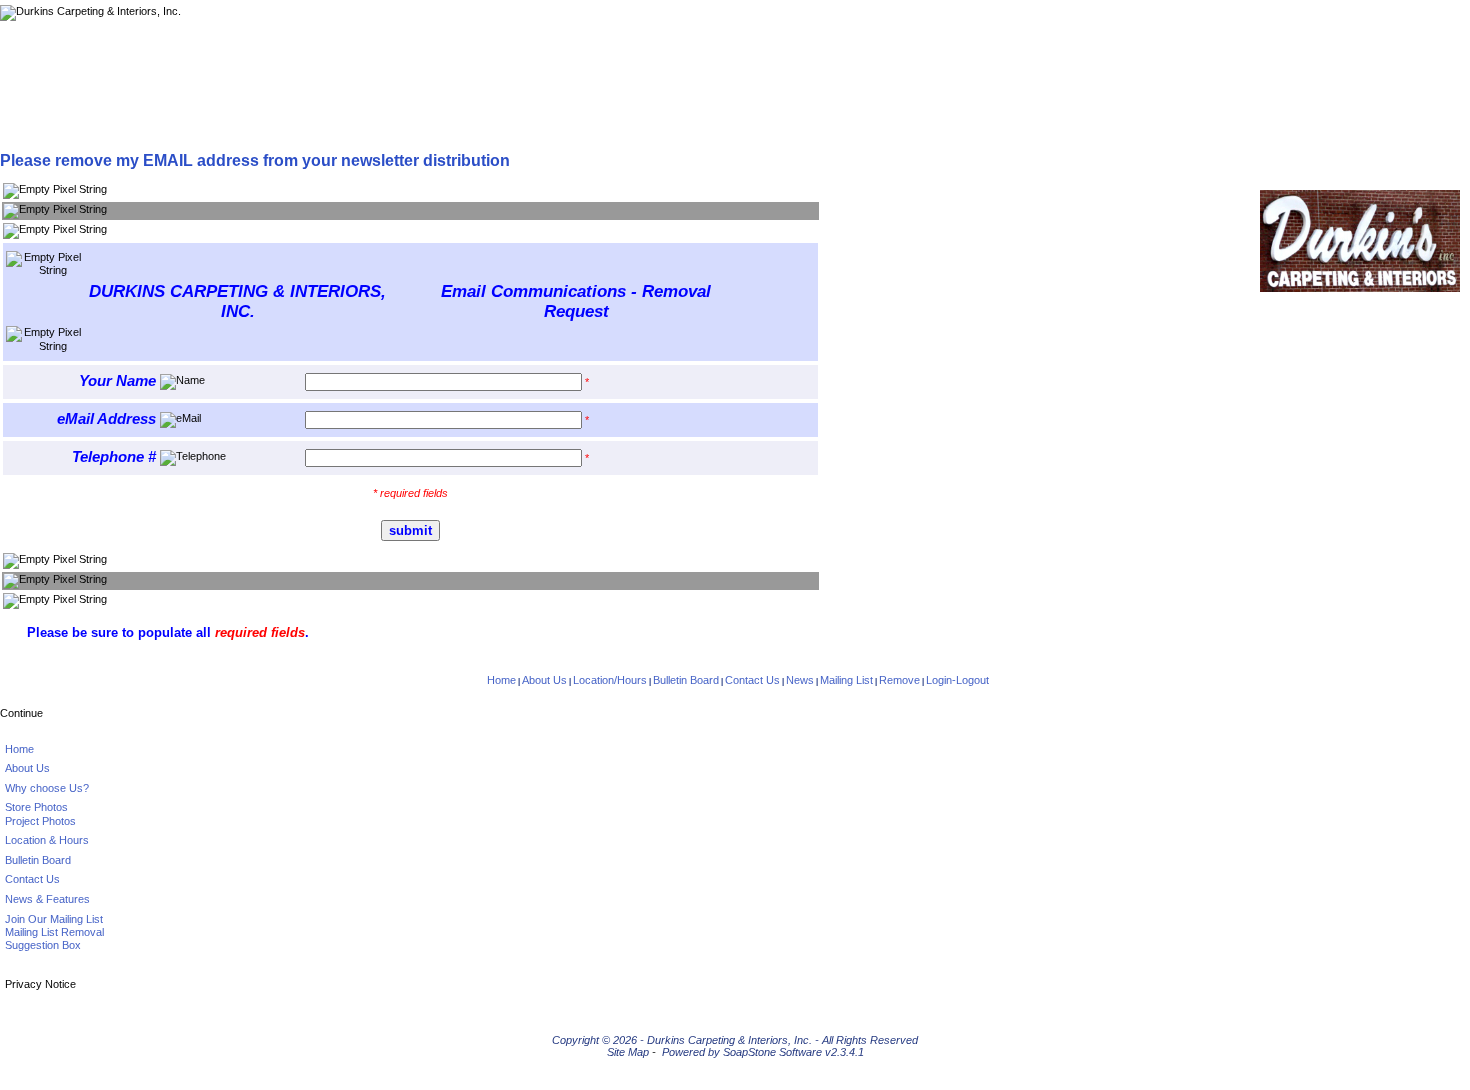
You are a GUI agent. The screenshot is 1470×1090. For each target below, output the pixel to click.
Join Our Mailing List (54, 919)
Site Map (628, 1052)
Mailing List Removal (54, 932)
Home (501, 680)
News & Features (47, 899)
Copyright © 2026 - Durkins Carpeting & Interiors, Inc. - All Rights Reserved (735, 1040)
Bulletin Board (686, 680)
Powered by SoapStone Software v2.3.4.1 (763, 1052)
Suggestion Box (43, 945)
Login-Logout (957, 680)
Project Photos (40, 821)
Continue (21, 713)
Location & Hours (47, 840)
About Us (544, 680)
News (800, 680)
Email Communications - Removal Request (370, 128)
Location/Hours (610, 680)
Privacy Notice (40, 984)
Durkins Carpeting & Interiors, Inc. (116, 128)
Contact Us (752, 680)
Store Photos (36, 807)
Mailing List (846, 680)
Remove (899, 680)
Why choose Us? (47, 788)
